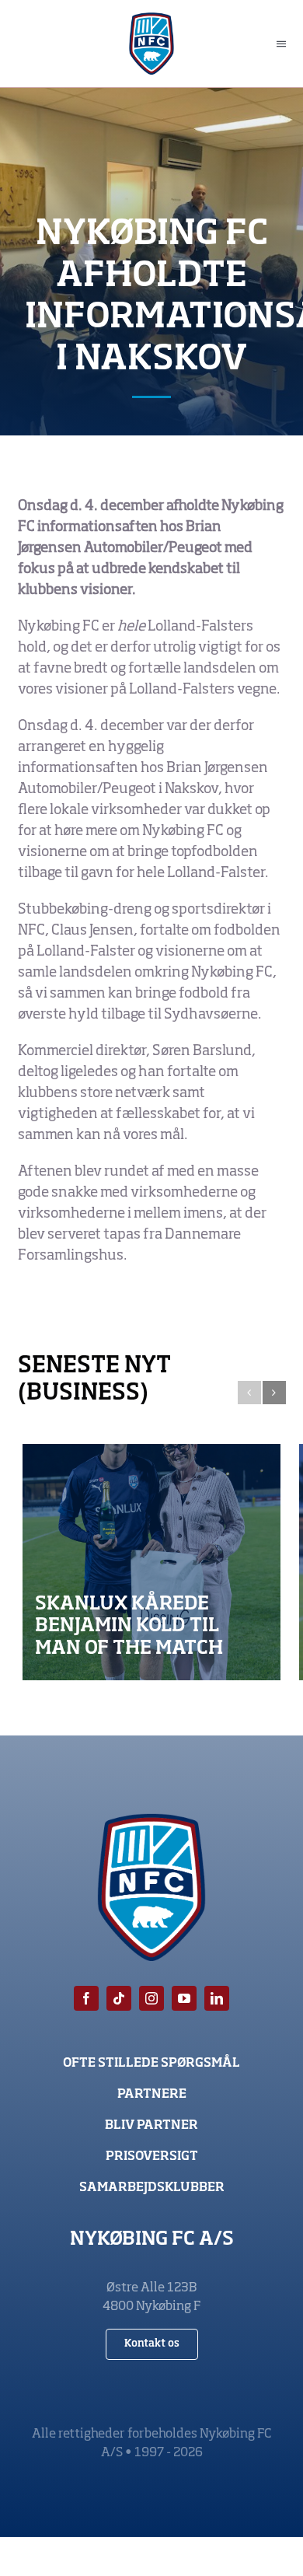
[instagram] (151, 1998)
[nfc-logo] (152, 19)
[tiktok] (119, 1998)
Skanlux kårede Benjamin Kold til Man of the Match (129, 1627)
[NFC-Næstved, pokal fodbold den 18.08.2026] (151, 1562)
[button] (249, 1393)
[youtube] (184, 1998)
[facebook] (86, 1998)
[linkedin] (217, 1998)
